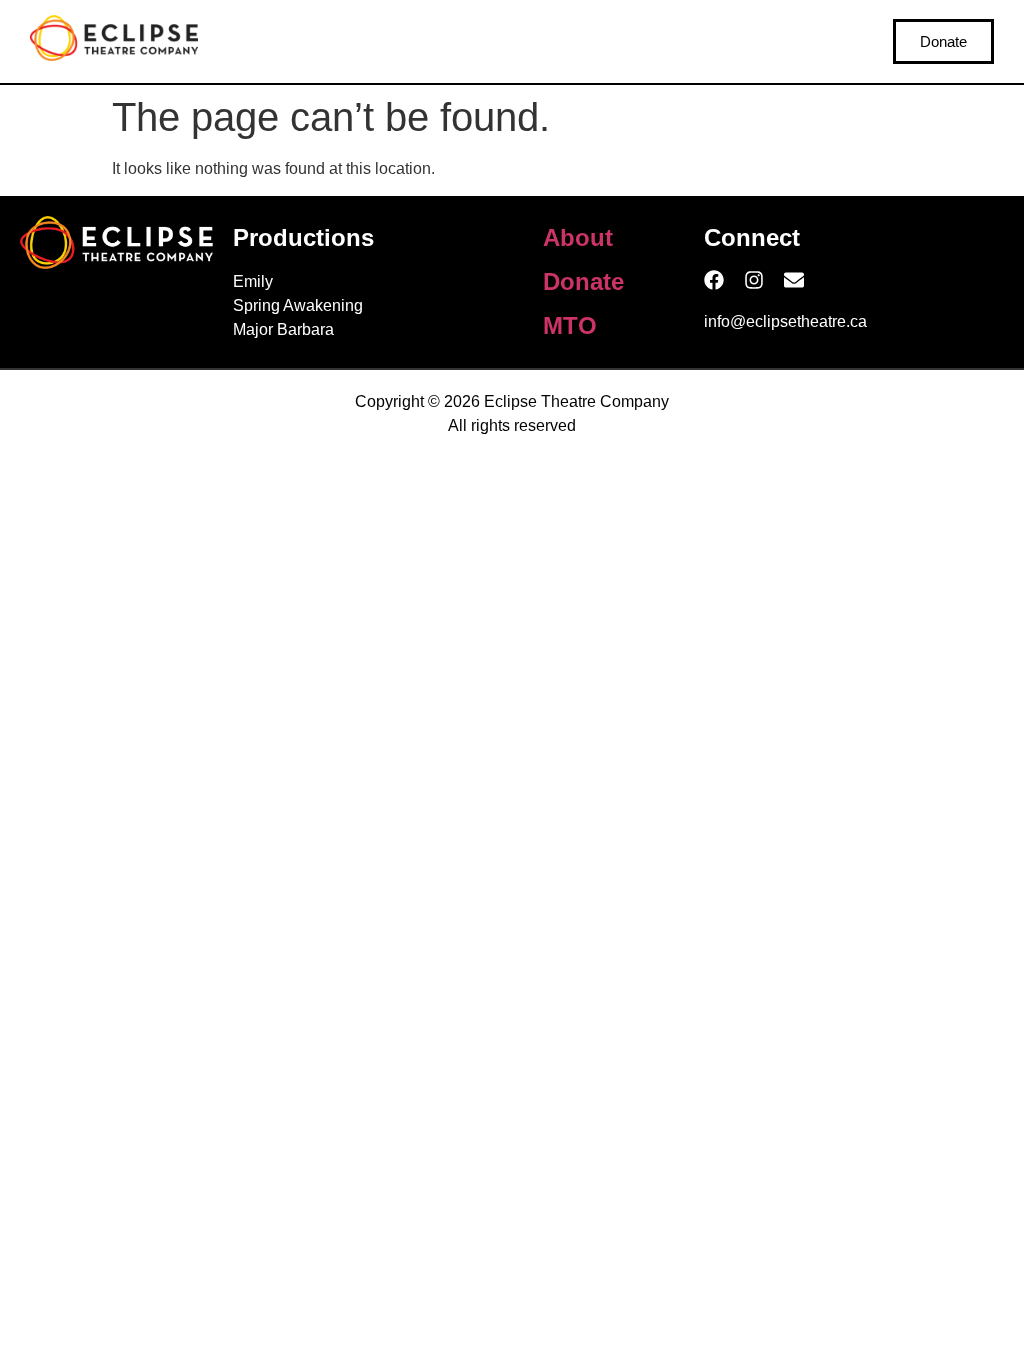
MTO (570, 325)
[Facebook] (714, 280)
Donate (583, 281)
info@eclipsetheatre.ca (785, 321)
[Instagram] (754, 280)
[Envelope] (794, 280)
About (578, 237)
